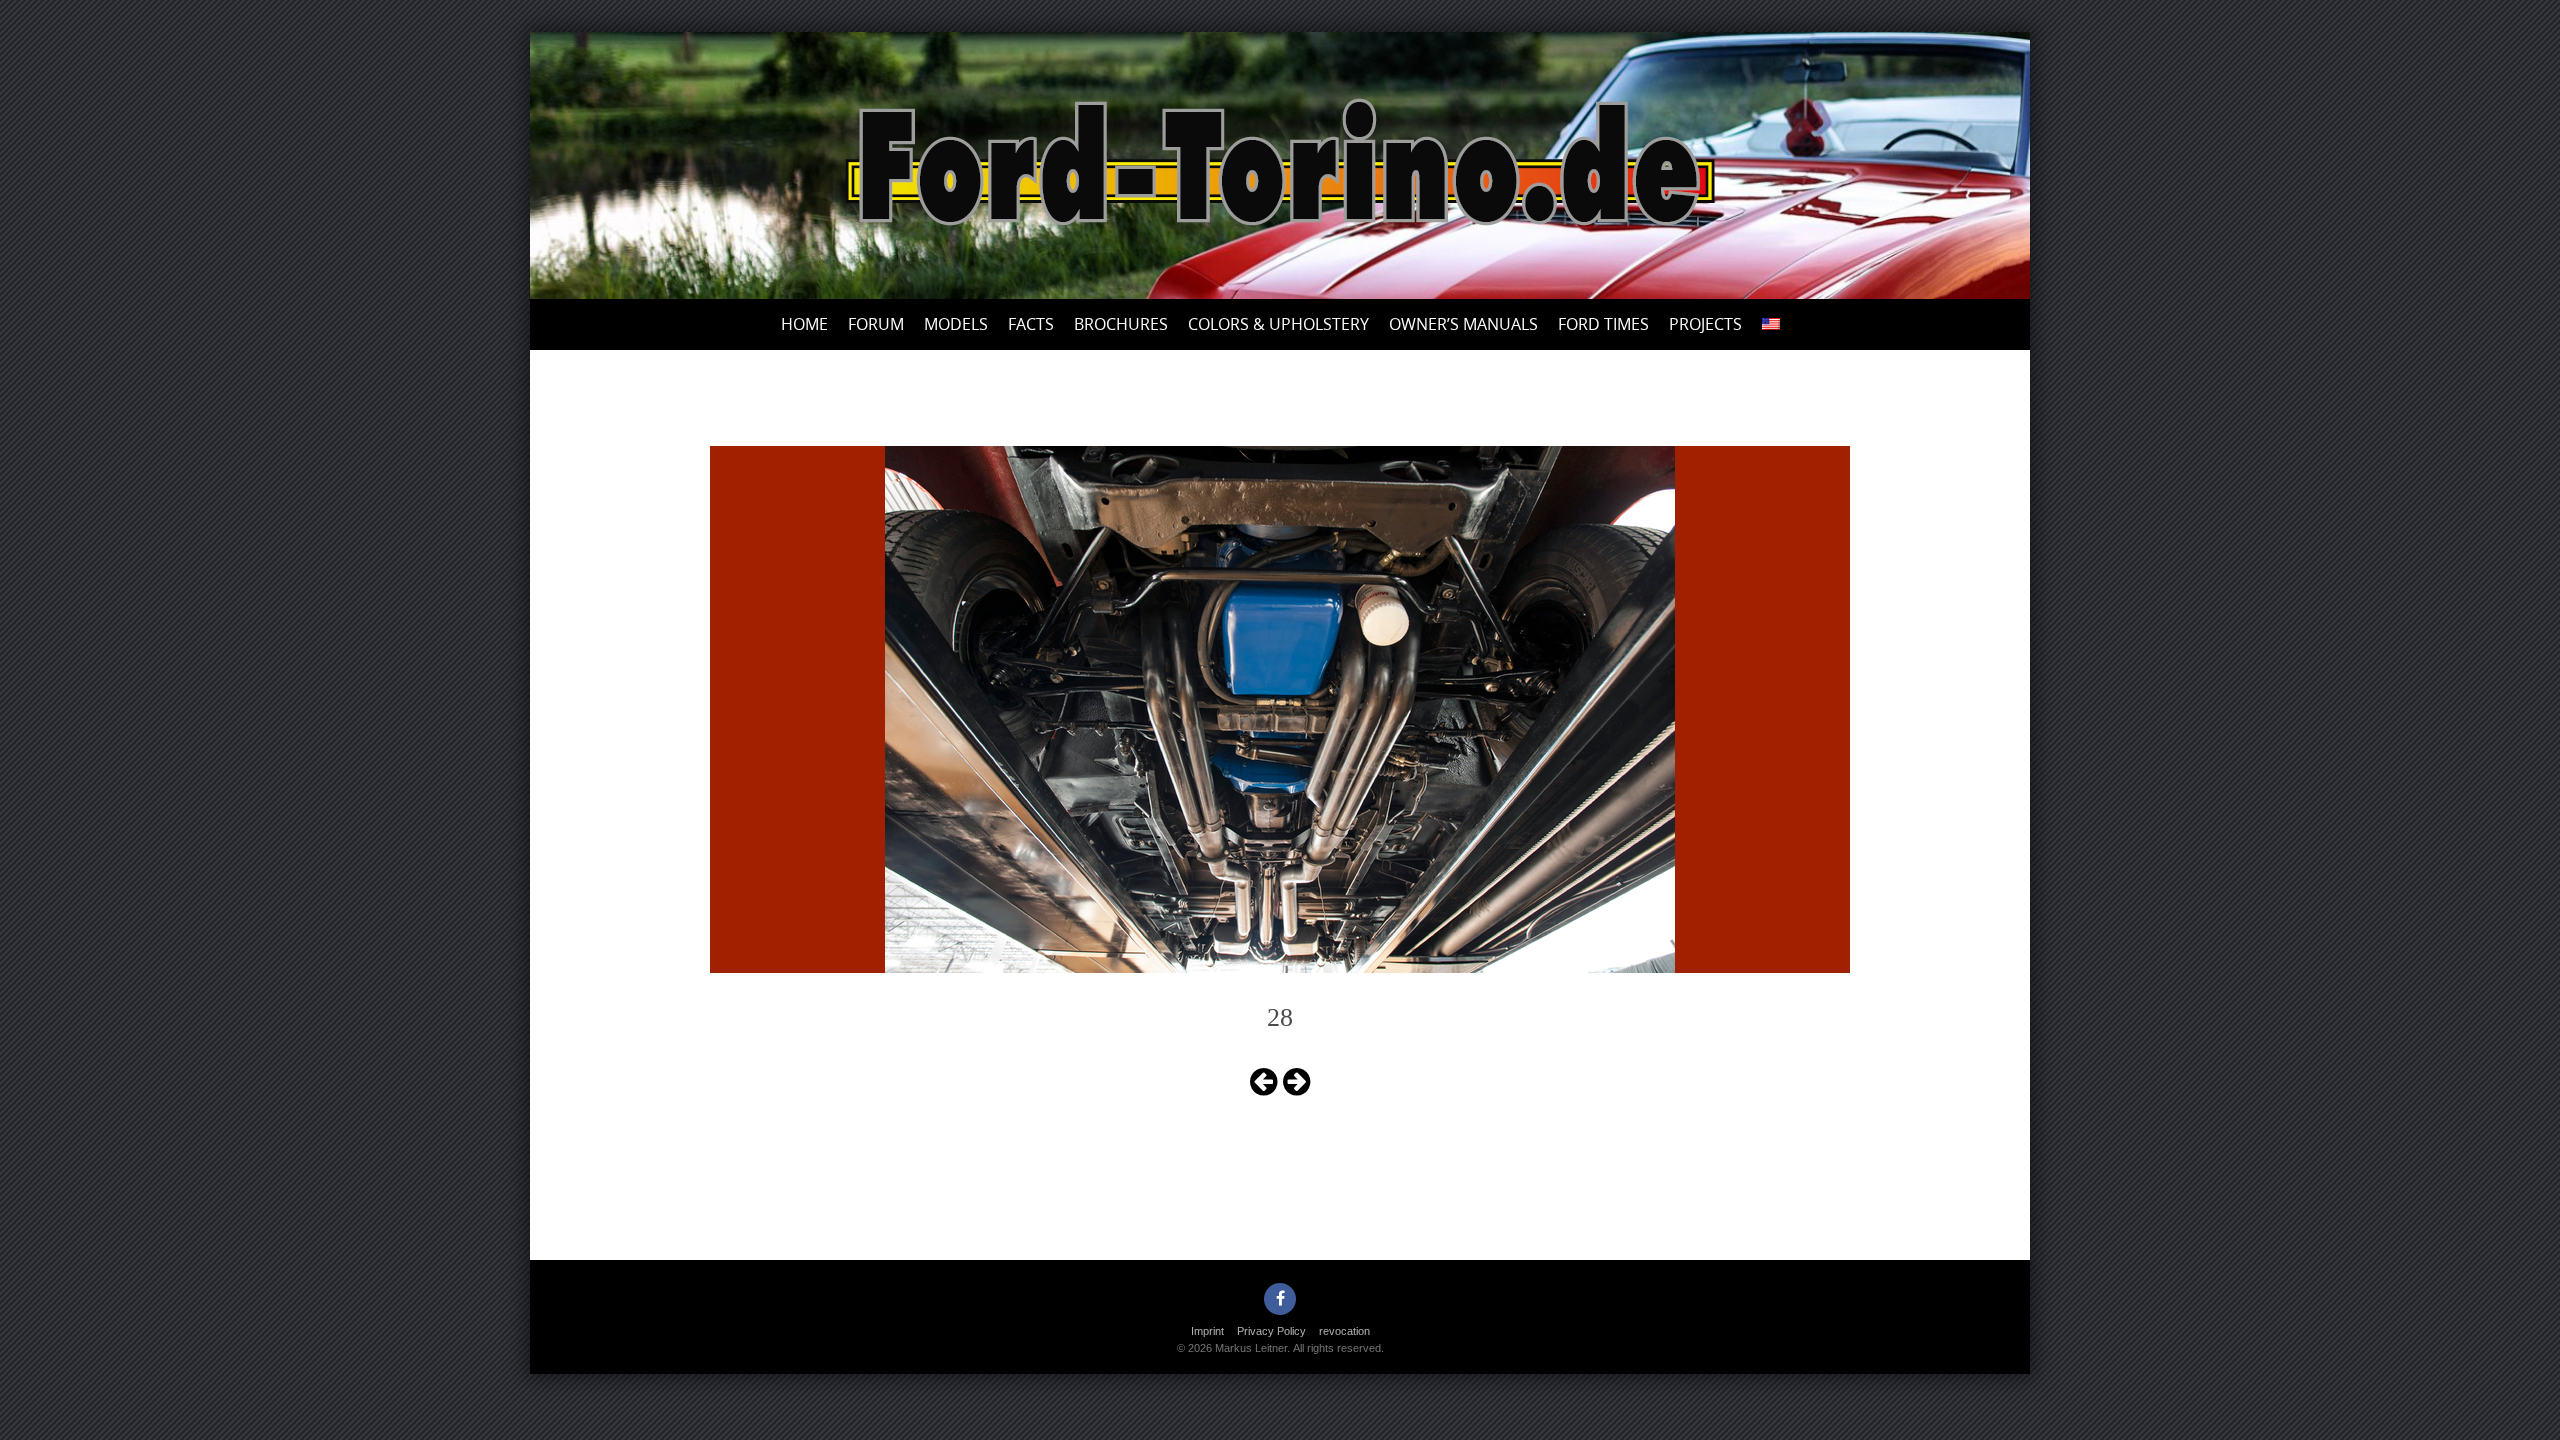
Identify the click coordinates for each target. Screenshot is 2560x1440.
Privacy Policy (1271, 1331)
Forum (876, 324)
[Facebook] (1280, 1299)
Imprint (1207, 1331)
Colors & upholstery (1278, 324)
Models (956, 324)
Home (804, 324)
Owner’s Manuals (1463, 324)
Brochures (1121, 324)
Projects (1705, 324)
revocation (1344, 1331)
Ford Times (1603, 324)
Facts (1031, 324)
